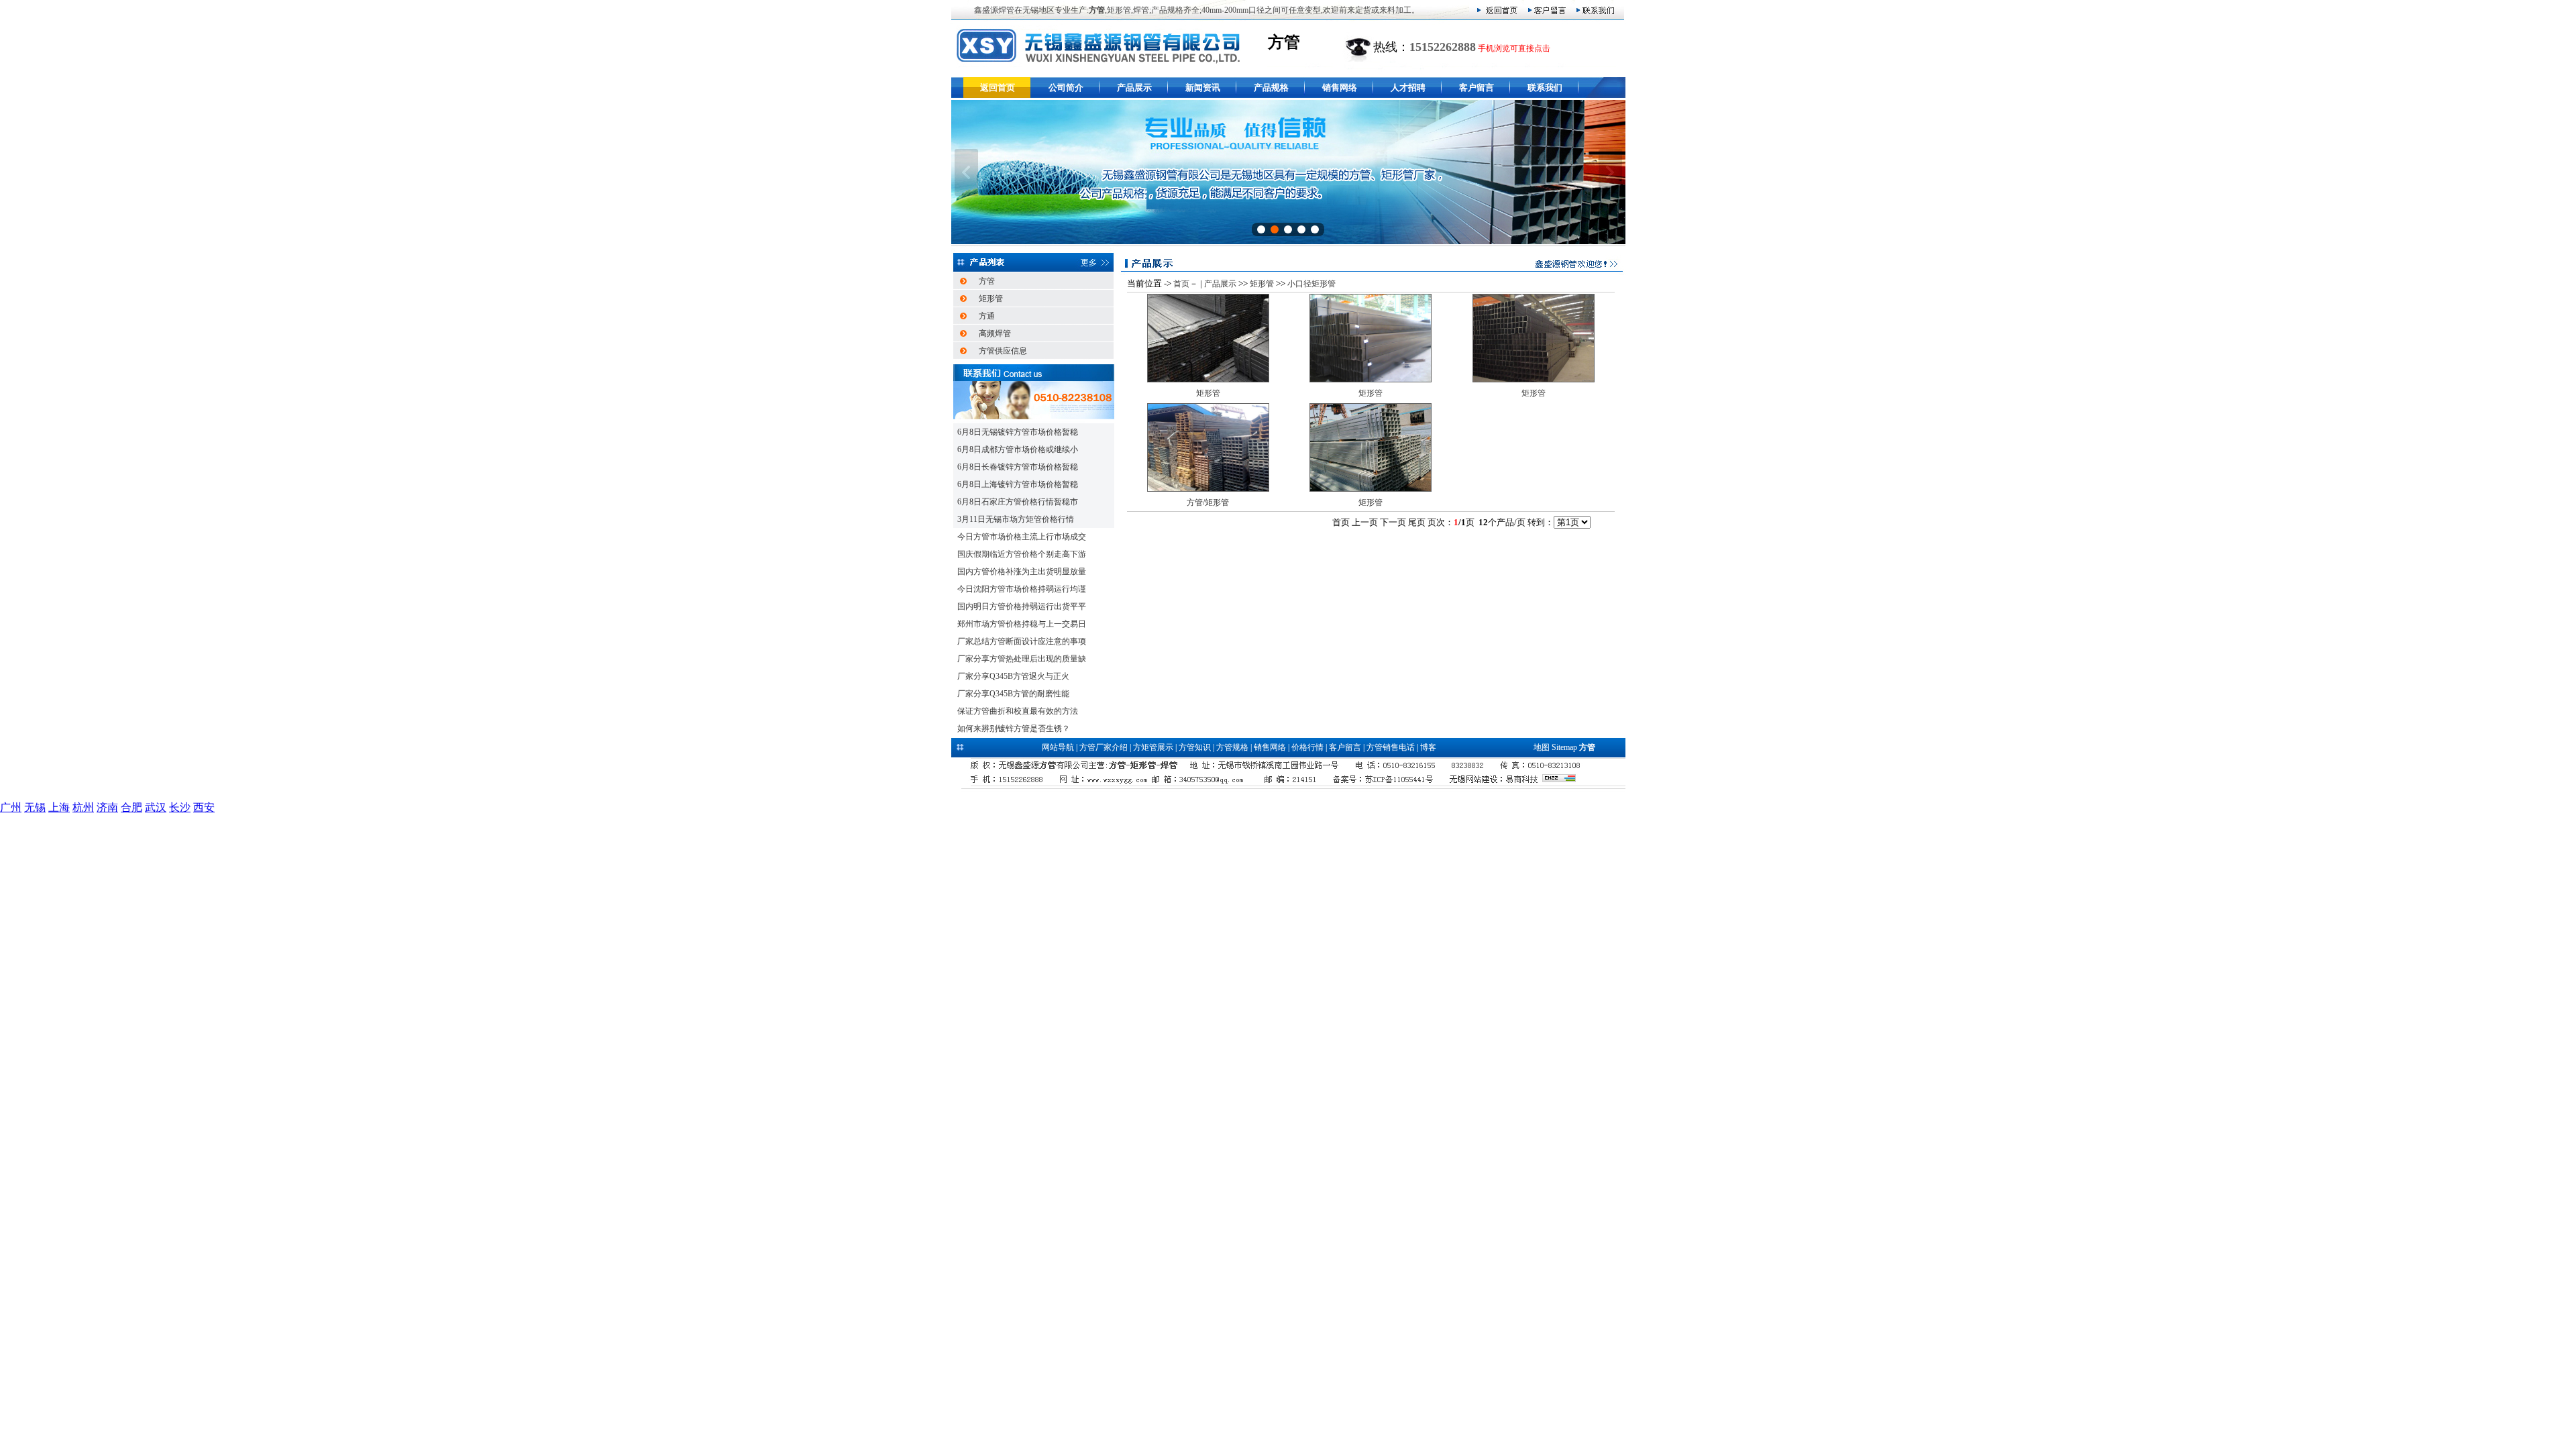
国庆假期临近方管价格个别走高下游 (1022, 554)
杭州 (83, 807)
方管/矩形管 (1208, 502)
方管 (987, 281)
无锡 (35, 807)
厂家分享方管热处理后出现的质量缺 (1022, 659)
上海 (59, 807)
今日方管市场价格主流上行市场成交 (1022, 537)
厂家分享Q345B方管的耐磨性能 (1013, 694)
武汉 (156, 807)
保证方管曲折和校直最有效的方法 (1018, 711)
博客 (1428, 747)
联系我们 (1545, 88)
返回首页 (998, 88)
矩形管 (991, 299)
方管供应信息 (1003, 351)
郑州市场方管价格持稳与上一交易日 (1022, 624)
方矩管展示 (1153, 747)
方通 (987, 316)
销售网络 (1340, 88)
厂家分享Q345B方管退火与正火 (1013, 676)
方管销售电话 (1391, 747)
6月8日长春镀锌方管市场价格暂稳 (1018, 467)
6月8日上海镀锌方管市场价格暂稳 (1018, 484)
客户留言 (1477, 88)
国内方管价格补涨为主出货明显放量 (1022, 572)
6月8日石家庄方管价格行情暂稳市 (1018, 502)
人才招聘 (1408, 88)
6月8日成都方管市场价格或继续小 (1018, 449)
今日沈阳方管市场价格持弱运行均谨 (1022, 589)
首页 (1181, 284)
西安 (204, 807)
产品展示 (1134, 88)
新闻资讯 (1203, 88)
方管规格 (1232, 747)
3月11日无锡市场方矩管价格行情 (1016, 519)
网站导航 (1058, 747)
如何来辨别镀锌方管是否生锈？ (1014, 729)
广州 (11, 807)
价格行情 (1307, 747)
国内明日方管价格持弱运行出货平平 (1022, 606)
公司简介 (1066, 88)
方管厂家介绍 (1104, 747)
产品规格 (1271, 88)
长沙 (180, 807)
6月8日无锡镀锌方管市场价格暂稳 (1018, 432)
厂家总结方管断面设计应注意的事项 (1022, 641)
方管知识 (1195, 747)
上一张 (966, 172)
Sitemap (1564, 747)
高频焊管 (995, 333)
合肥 (131, 807)
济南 (107, 807)
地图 (1542, 747)
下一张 (1610, 172)
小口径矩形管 (1311, 284)
